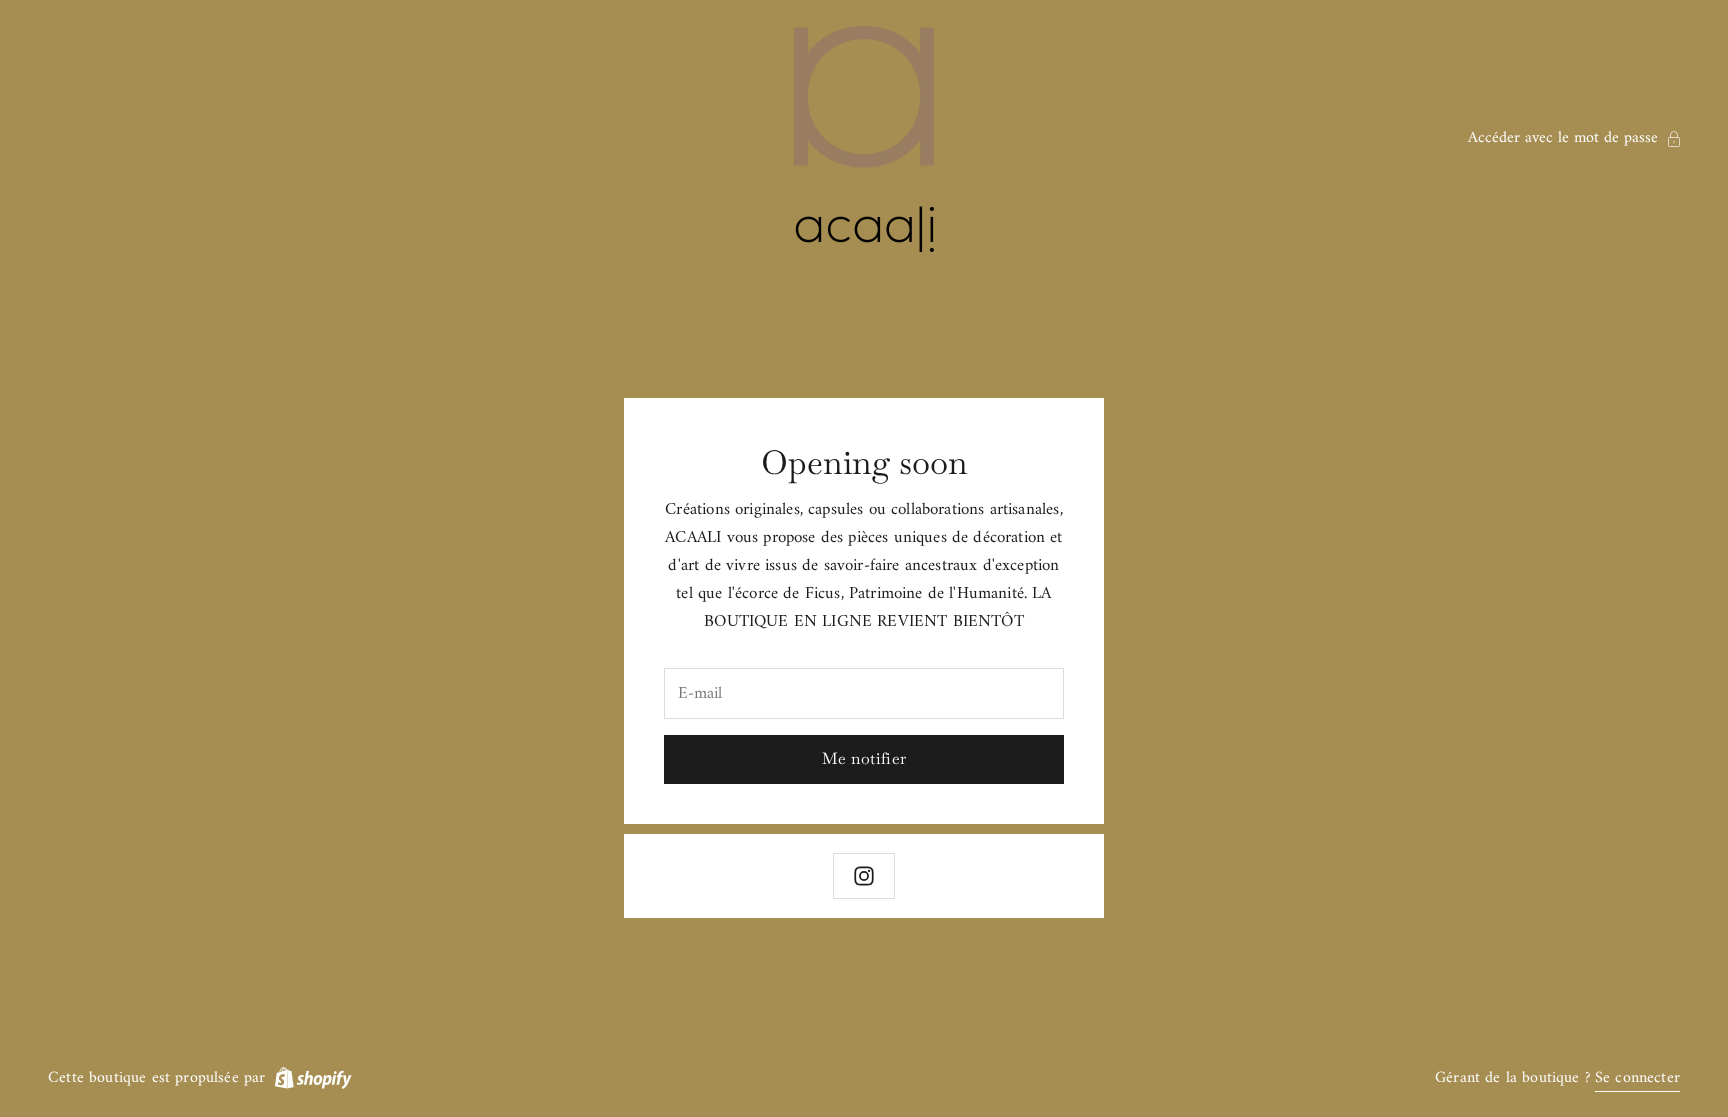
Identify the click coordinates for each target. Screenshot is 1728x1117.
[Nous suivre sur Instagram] (864, 876)
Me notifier (864, 758)
